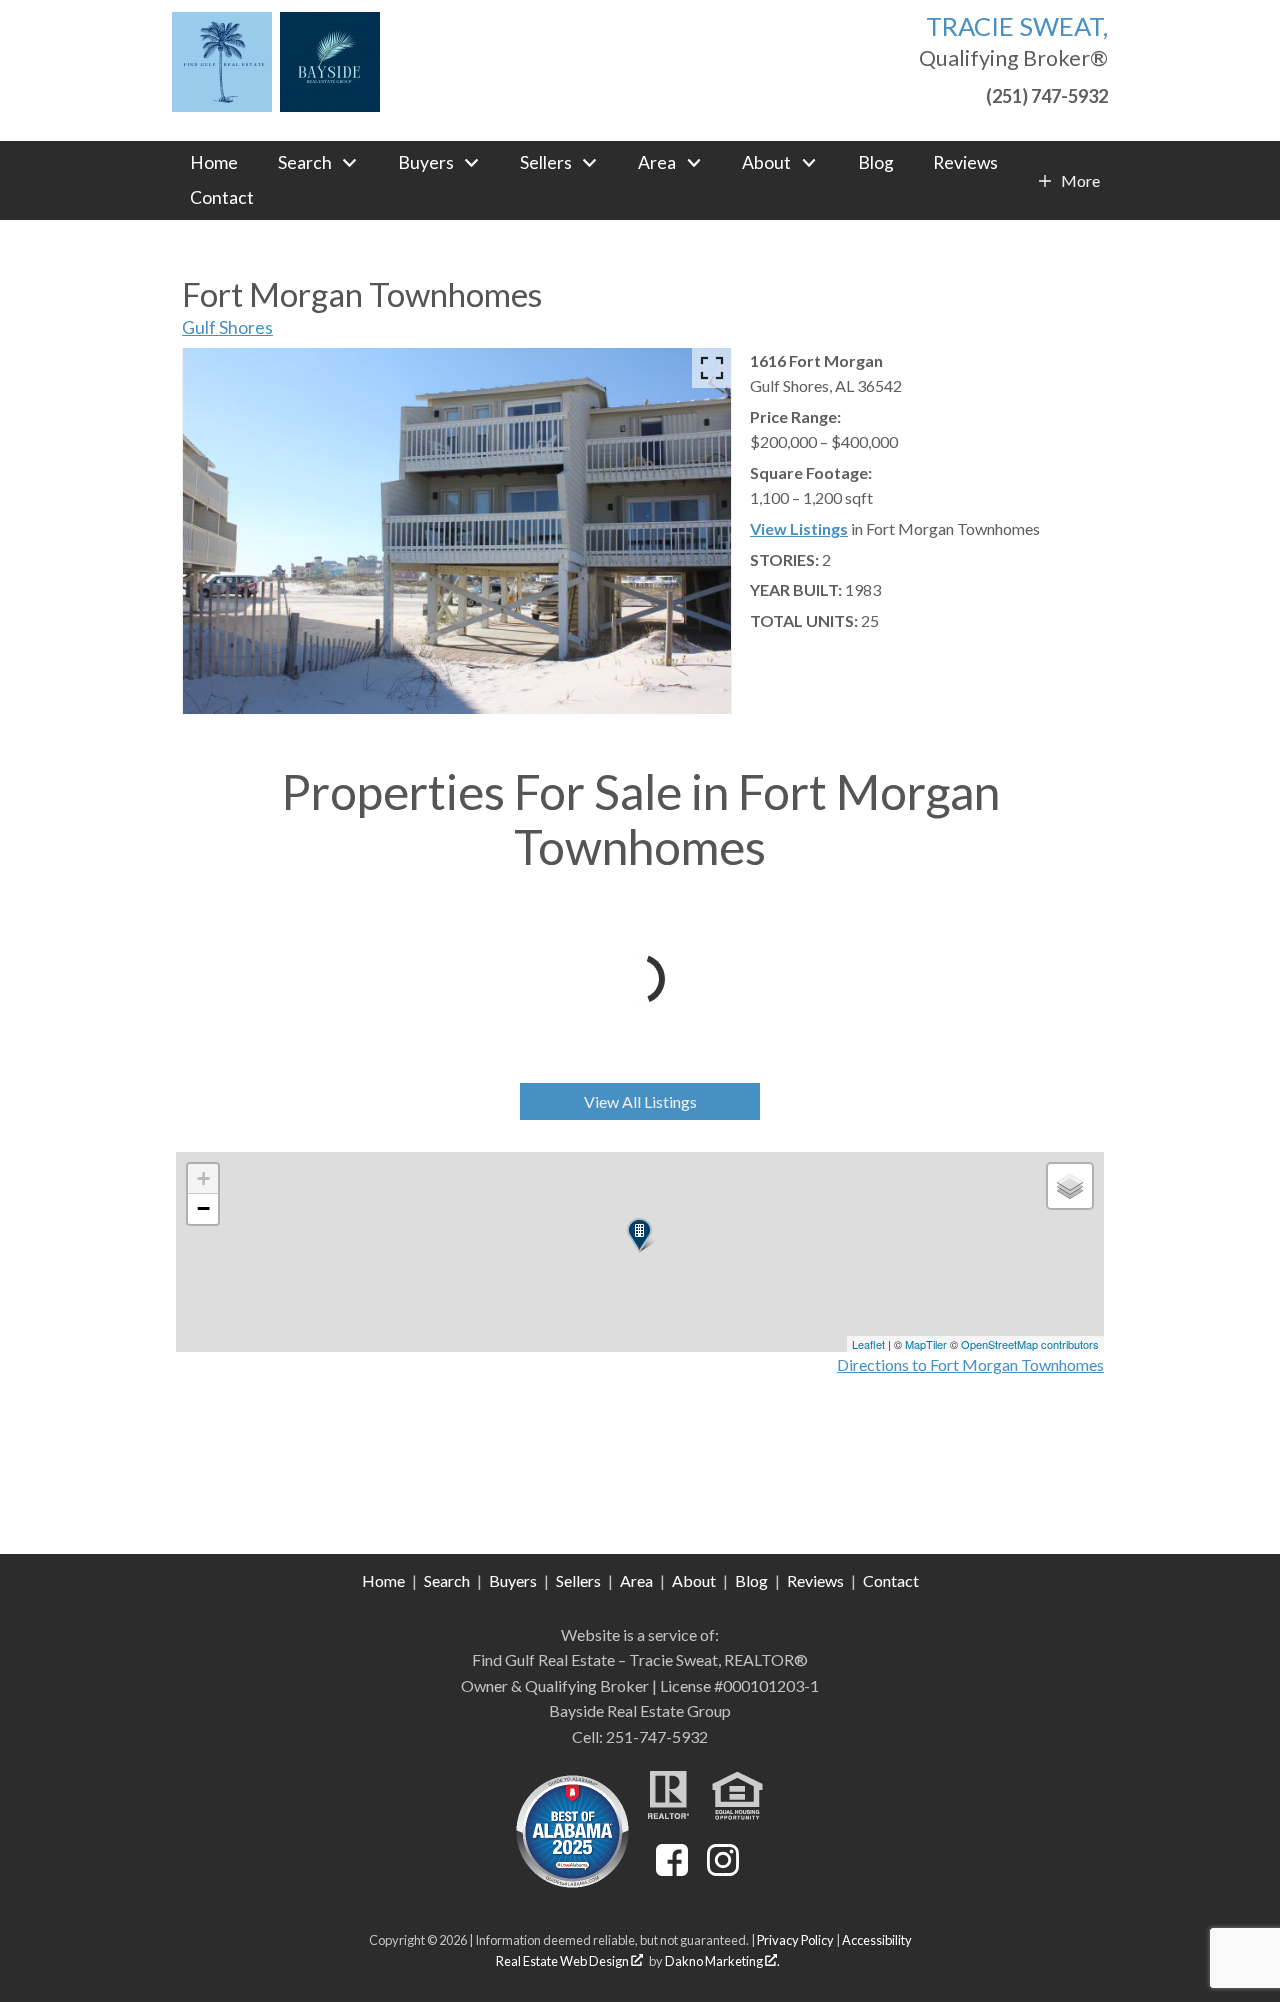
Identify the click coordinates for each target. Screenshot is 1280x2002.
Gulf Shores (227, 327)
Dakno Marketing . (722, 1961)
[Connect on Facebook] (672, 1869)
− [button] (203, 1208)
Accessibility (877, 1940)
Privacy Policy (795, 1940)
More (1080, 181)
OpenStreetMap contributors (1030, 1344)
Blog (876, 163)
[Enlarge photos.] (712, 368)
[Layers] (1070, 1186)
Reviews (965, 163)
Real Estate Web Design (563, 1961)
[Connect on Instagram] (723, 1869)
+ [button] (203, 1178)
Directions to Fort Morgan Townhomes (970, 1364)
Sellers (578, 1580)
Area (636, 1580)
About (694, 1580)
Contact (222, 198)
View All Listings (640, 1101)
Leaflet (868, 1344)
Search (447, 1580)
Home (214, 163)
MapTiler (926, 1344)
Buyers (513, 1580)
